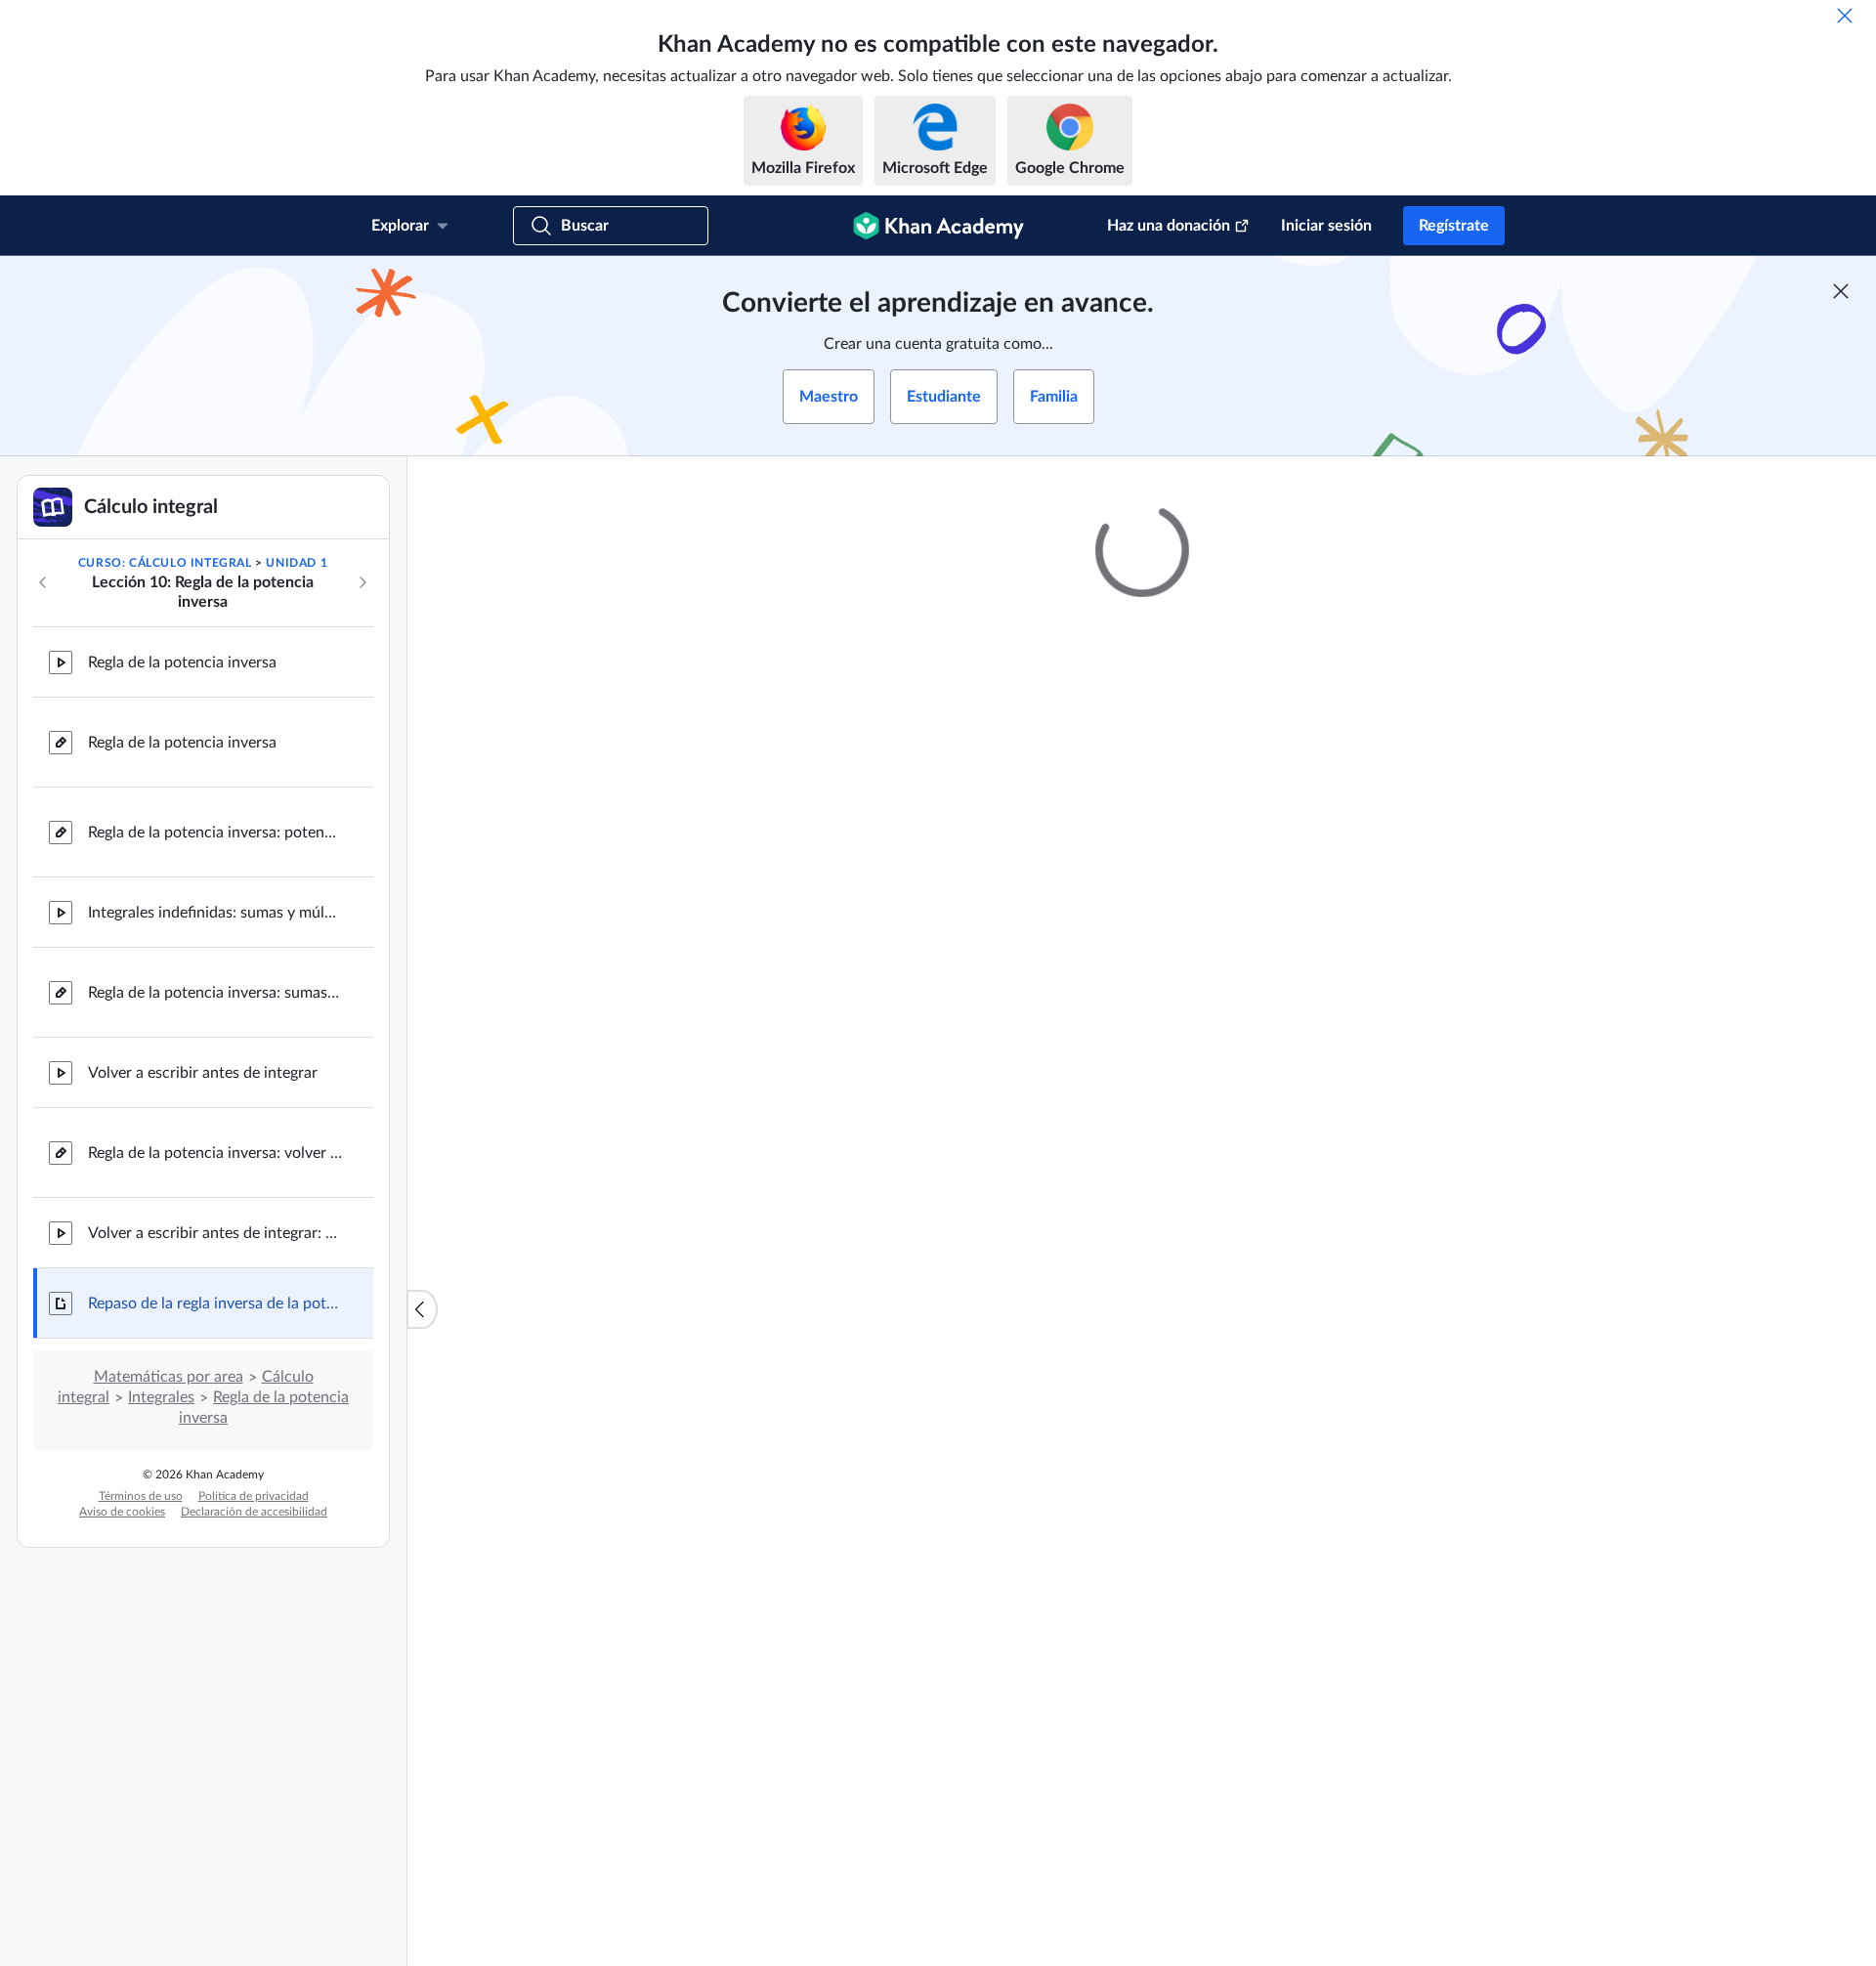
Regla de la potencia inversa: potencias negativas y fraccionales (215, 833)
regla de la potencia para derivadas (1243, 1116)
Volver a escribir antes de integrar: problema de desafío (215, 1233)
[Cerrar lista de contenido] (422, 1309)
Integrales (161, 1397)
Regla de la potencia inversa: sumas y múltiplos (215, 993)
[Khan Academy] (938, 226)
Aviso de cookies (122, 1512)
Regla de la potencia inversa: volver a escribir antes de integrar (215, 1153)
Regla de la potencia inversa (182, 662)
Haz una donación (1169, 226)
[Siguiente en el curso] (362, 582)
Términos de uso (141, 1496)
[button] (1373, 1803)
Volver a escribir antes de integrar (203, 1073)
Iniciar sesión (1326, 226)
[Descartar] (1845, 16)
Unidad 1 (297, 563)
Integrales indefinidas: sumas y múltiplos (215, 913)
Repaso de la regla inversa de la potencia (215, 1304)
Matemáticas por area (169, 1377)
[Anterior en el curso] (43, 582)
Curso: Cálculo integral (165, 563)
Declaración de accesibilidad (254, 1512)
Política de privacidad (254, 1496)
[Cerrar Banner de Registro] (1841, 291)
